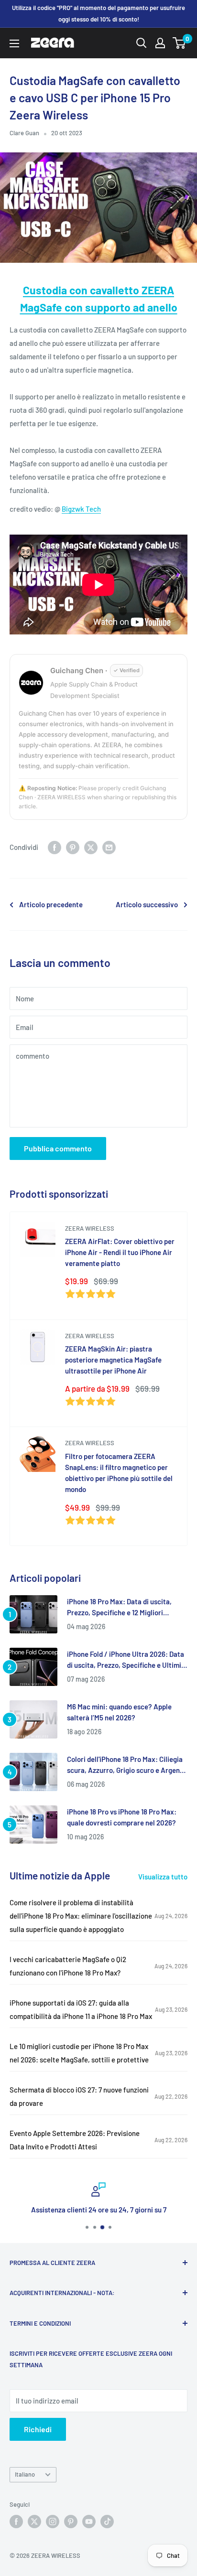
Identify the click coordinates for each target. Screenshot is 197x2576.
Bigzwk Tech (81, 509)
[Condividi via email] (109, 847)
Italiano (25, 2474)
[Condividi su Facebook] (55, 847)
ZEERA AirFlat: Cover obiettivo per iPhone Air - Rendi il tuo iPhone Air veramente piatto (120, 1252)
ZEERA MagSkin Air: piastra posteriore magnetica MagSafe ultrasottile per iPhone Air (113, 1360)
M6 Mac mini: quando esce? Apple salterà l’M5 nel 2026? (119, 1712)
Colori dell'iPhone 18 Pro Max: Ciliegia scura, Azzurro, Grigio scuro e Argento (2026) (127, 1766)
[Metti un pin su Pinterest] (73, 847)
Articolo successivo (147, 904)
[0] (180, 43)
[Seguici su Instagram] (53, 2522)
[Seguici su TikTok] (107, 2522)
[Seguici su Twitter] (34, 2522)
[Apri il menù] (14, 43)
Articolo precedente (51, 904)
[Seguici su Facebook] (16, 2522)
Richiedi (38, 2429)
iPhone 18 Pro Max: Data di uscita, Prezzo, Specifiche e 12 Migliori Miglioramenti (119, 1608)
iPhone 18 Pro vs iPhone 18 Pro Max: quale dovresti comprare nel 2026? (122, 1817)
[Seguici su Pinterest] (71, 2522)
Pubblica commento (58, 1148)
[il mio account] (160, 43)
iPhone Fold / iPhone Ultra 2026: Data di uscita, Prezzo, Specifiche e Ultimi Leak (126, 1660)
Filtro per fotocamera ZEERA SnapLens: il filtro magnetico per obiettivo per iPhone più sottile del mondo (119, 1473)
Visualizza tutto (163, 1877)
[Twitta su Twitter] (91, 847)
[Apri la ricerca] (142, 43)
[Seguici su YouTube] (89, 2522)
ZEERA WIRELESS (90, 1228)
